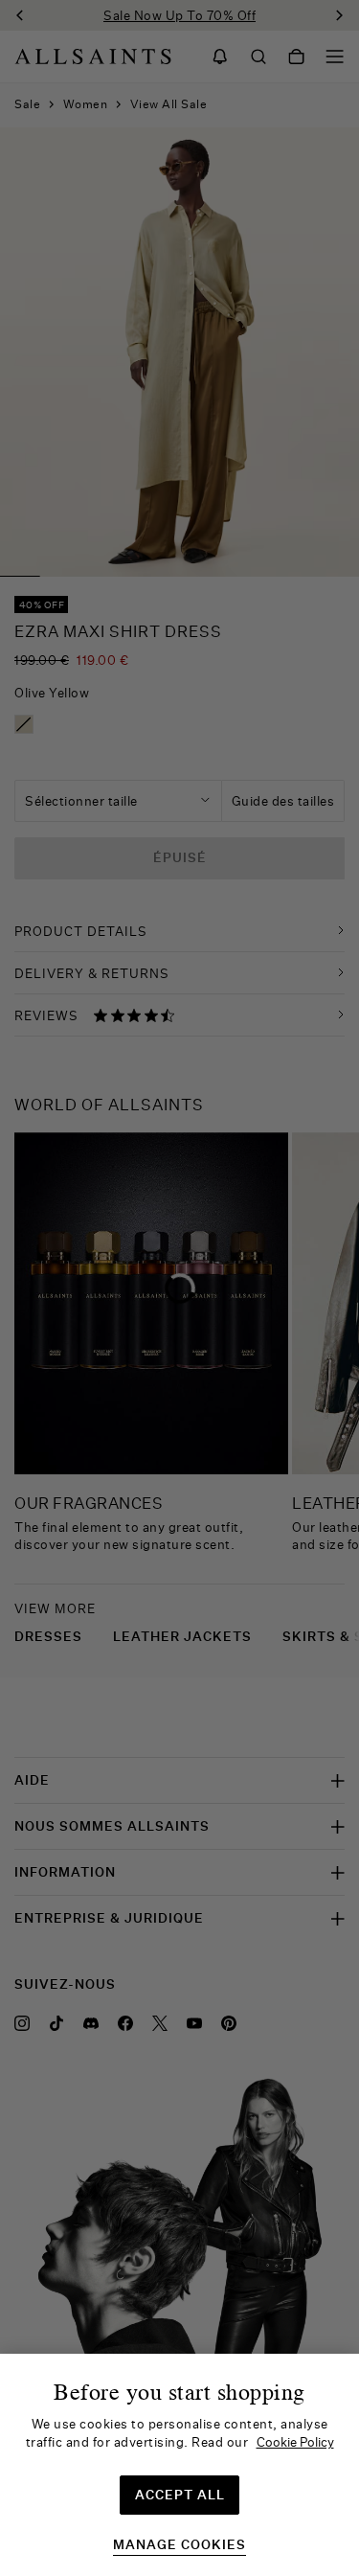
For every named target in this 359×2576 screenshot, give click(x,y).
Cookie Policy (295, 2442)
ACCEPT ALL (180, 2495)
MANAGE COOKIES (179, 2545)
